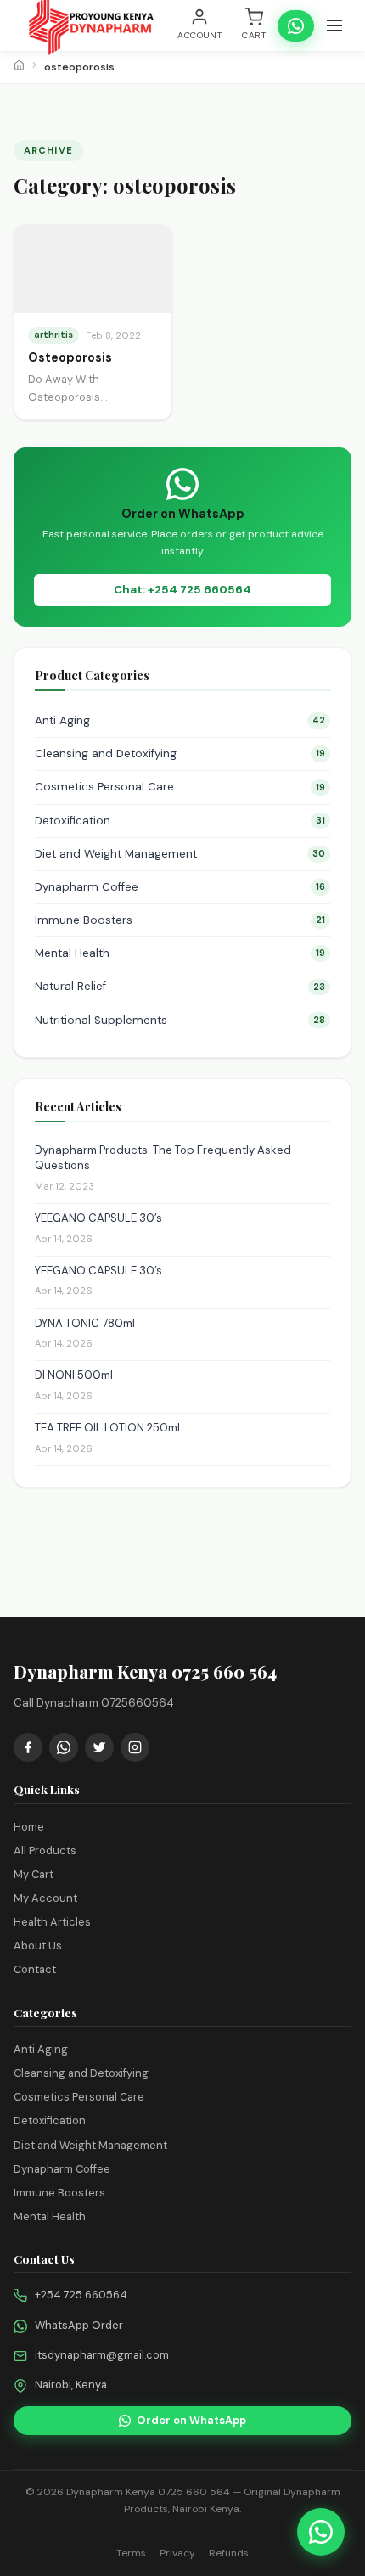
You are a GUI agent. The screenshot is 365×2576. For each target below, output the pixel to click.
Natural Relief (180, 986)
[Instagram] (135, 1747)
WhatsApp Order (79, 2325)
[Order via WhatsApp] (321, 2532)
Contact (35, 1969)
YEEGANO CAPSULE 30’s (98, 1218)
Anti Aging (180, 720)
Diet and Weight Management (180, 854)
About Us (38, 1946)
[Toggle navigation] (334, 25)
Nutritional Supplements (180, 1020)
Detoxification (180, 821)
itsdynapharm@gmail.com (102, 2355)
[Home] (19, 67)
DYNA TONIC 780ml (85, 1323)
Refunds (229, 2553)
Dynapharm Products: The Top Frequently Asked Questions (163, 1158)
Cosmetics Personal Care (180, 787)
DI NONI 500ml (74, 1375)
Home (29, 1827)
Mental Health (180, 953)
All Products (45, 1850)
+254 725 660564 (81, 2295)
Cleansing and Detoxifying (180, 754)
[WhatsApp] (64, 1747)
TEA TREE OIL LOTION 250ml (107, 1428)
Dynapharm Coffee (180, 887)
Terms (131, 2553)
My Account (45, 1898)
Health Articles (52, 1922)
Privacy (177, 2553)
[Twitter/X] (99, 1747)
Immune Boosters (180, 920)
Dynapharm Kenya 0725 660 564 (148, 2492)
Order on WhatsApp (191, 2420)
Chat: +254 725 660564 (182, 590)
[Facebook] (28, 1747)
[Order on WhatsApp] (296, 26)
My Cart (34, 1874)
